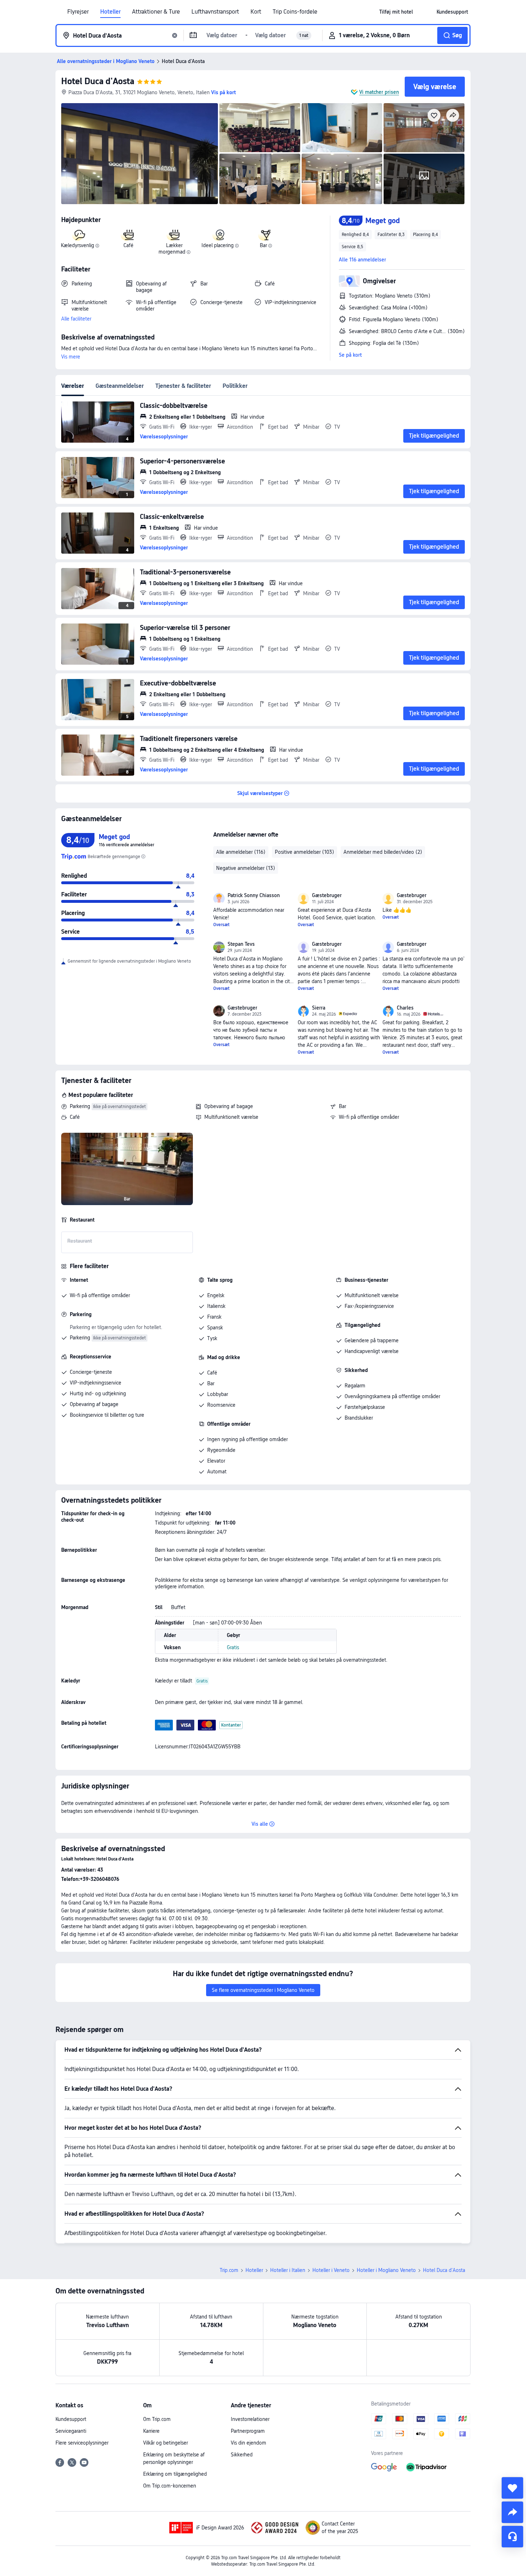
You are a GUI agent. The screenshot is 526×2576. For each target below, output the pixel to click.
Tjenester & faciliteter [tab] (183, 386)
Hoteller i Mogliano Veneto (386, 2270)
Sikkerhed (242, 2455)
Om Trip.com (157, 2419)
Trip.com (229, 2270)
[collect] (512, 2488)
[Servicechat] (512, 2537)
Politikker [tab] (235, 386)
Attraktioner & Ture (156, 12)
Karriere (151, 2431)
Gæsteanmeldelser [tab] (120, 386)
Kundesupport (71, 2419)
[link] (396, 12)
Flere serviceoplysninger (82, 2443)
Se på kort (350, 355)
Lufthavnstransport (215, 12)
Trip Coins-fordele (295, 12)
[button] (425, 12)
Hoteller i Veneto (331, 2270)
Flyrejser (78, 12)
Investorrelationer (250, 2419)
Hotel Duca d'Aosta (98, 81)
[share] (512, 2512)
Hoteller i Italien (288, 2270)
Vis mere (71, 357)
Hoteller (110, 12)
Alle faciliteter (76, 319)
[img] (140, 154)
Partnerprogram (248, 2431)
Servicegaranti (71, 2431)
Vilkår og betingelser (165, 2443)
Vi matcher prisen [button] (379, 92)
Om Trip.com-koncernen (170, 2486)
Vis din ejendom (249, 2443)
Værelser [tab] (73, 386)
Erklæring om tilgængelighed (175, 2474)
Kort (256, 12)
